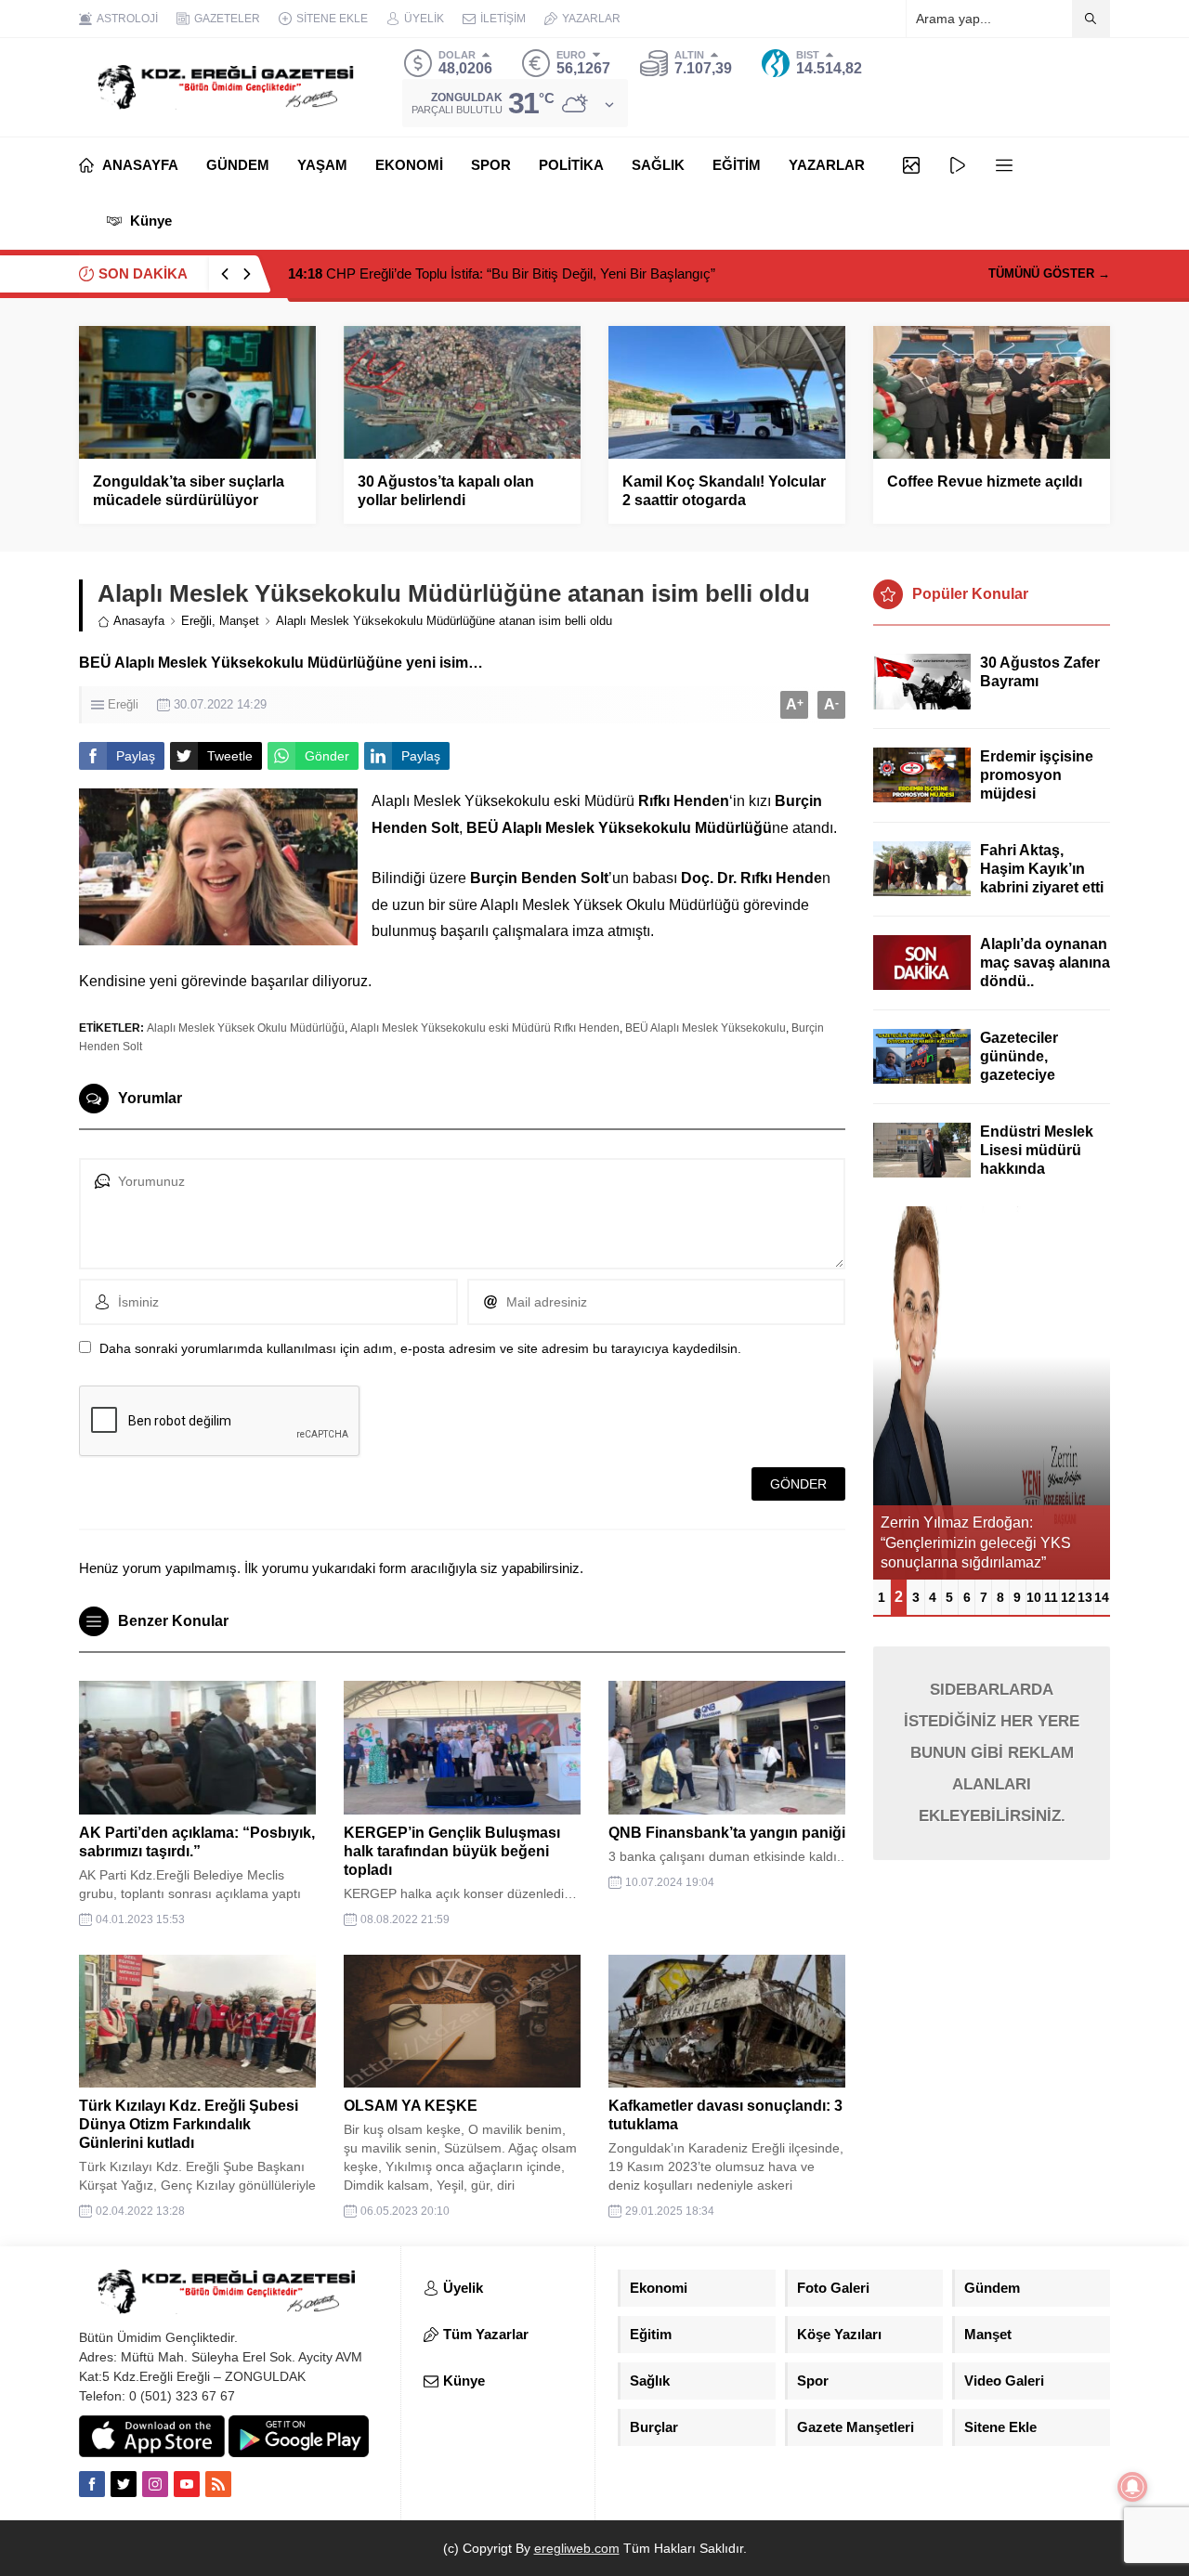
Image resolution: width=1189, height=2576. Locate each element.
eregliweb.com (577, 2548)
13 (1085, 1597)
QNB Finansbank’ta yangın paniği (727, 1833)
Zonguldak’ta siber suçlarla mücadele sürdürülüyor (189, 491)
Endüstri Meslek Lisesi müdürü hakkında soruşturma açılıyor (1037, 1169)
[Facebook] (92, 2484)
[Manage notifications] (1132, 2487)
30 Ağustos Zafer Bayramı (1040, 672)
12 (1068, 1597)
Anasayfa (139, 621)
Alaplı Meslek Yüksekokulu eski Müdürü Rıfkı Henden (485, 1028)
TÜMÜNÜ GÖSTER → (1049, 273)
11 (1051, 1597)
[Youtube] (187, 2484)
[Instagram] (155, 2484)
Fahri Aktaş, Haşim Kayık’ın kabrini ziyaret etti (1042, 869)
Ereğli (196, 621)
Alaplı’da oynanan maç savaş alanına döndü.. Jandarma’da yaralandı (1045, 981)
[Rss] (218, 2484)
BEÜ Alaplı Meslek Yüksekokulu (706, 1028)
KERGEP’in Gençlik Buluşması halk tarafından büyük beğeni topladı (452, 1851)
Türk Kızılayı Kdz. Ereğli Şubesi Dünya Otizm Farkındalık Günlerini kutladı (189, 2124)
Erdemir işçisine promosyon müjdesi (1037, 775)
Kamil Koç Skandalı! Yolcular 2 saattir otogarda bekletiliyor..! (724, 500)
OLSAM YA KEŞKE (411, 2106)
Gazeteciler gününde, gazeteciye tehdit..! (1019, 1066)
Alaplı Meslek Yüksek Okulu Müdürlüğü (246, 1028)
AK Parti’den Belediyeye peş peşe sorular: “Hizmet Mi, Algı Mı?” (500, 273)
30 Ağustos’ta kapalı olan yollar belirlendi (446, 491)
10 (1034, 1597)
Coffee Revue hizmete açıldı (985, 481)
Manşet (239, 621)
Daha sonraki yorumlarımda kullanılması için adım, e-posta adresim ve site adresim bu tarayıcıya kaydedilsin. (420, 1348)
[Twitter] (124, 2484)
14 (1102, 1597)
